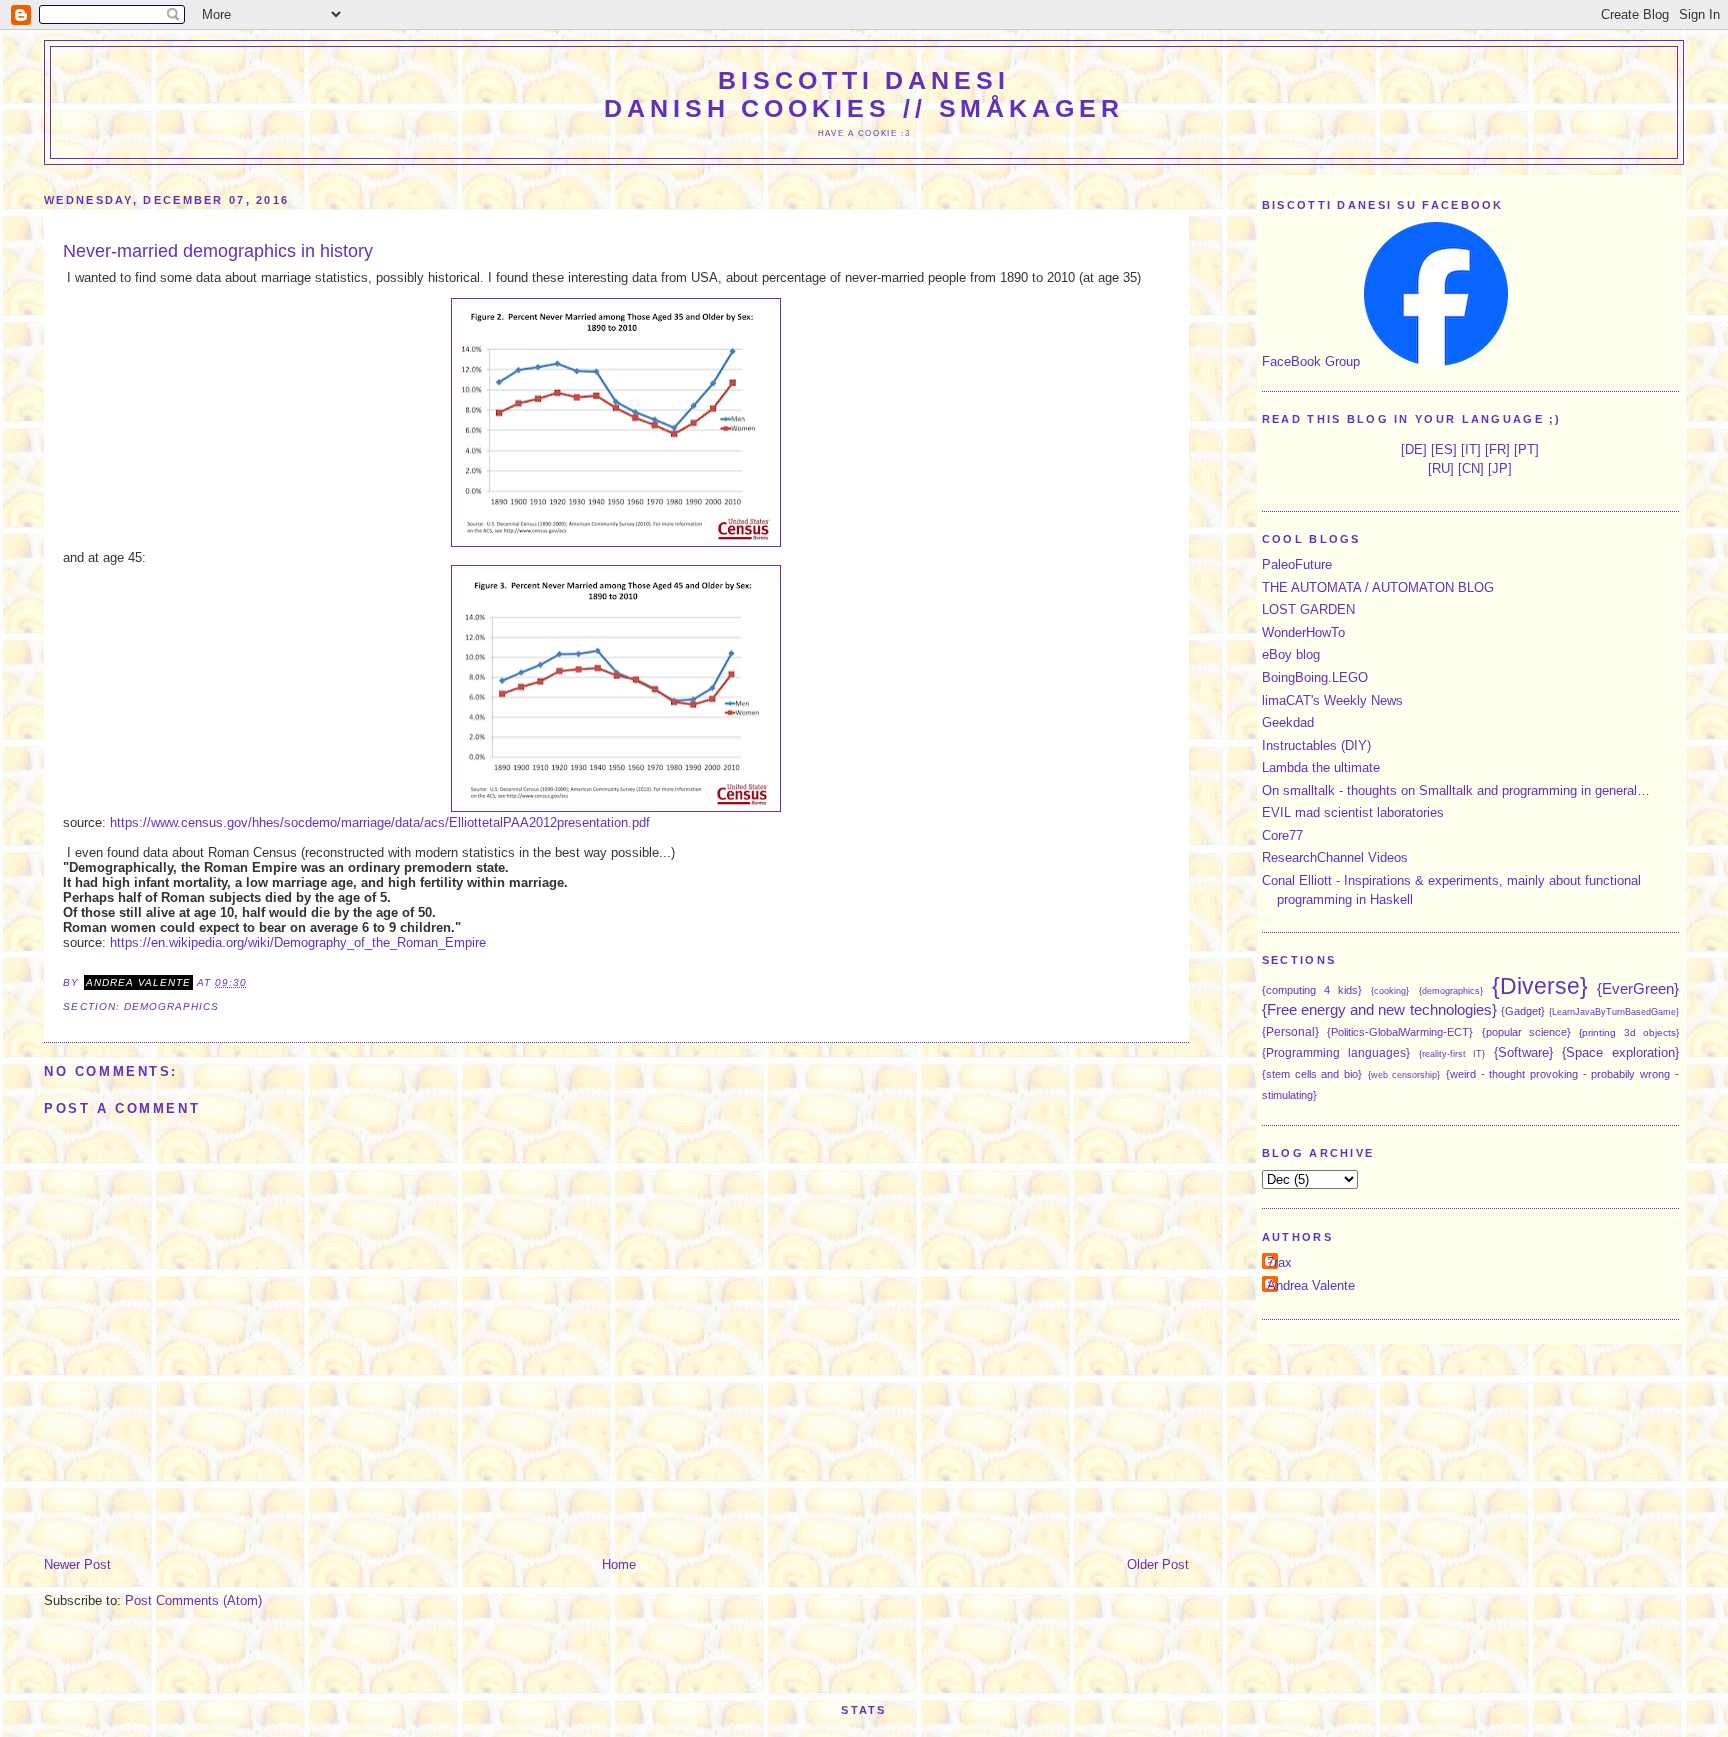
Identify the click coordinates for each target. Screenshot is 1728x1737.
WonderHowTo (1303, 632)
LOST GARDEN (1308, 609)
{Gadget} (1523, 1011)
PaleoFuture (1297, 564)
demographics (171, 1006)
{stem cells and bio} (1312, 1074)
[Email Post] (253, 982)
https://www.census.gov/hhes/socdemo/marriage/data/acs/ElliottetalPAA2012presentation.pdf (380, 822)
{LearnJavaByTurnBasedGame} (1614, 1012)
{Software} (1523, 1052)
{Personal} (1290, 1031)
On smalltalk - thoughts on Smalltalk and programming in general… (1456, 790)
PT (1526, 449)
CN (1471, 468)
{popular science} (1526, 1032)
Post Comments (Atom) (193, 1600)
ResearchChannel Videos (1335, 857)
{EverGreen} (1638, 988)
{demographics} (1451, 991)
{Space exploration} (1620, 1052)
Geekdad (1288, 722)
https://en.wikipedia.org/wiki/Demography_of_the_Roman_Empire (298, 942)
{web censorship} (1404, 1075)
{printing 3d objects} (1629, 1032)
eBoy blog (1291, 654)
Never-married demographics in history (218, 251)
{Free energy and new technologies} (1379, 1010)
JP (1500, 468)
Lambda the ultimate (1321, 767)
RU (1441, 468)
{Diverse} (1540, 986)
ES (1444, 449)
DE (1414, 449)
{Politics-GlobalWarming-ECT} (1400, 1032)
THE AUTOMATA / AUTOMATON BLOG (1378, 587)
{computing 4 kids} (1312, 990)
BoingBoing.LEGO (1315, 677)
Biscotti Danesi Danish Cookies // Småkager (864, 94)
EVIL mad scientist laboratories (1353, 812)
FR (1497, 449)
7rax (1279, 1262)
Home (619, 1564)
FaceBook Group (1311, 361)
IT (1471, 449)
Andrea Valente (1311, 1285)
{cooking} (1390, 991)
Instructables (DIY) (1316, 745)
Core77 (1282, 835)
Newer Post (77, 1564)
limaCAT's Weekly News (1332, 700)
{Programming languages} (1336, 1053)
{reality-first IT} (1452, 1054)
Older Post (1158, 1564)
